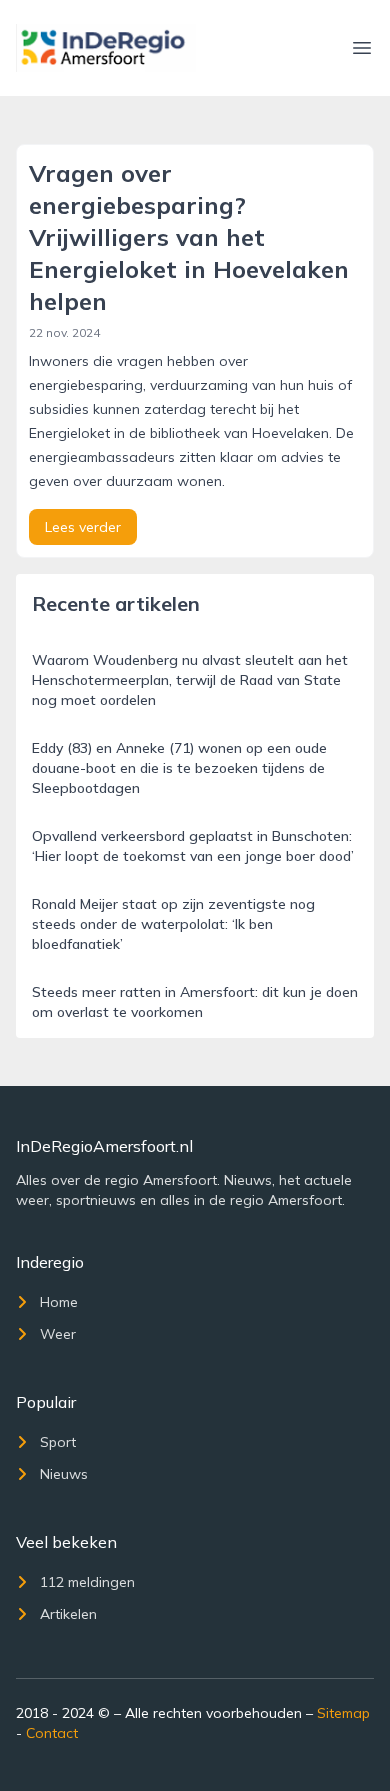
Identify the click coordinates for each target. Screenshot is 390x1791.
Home (59, 1302)
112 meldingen (87, 1582)
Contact (52, 1733)
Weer (58, 1334)
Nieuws (64, 1474)
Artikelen (68, 1614)
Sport (58, 1442)
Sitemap (343, 1713)
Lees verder (83, 527)
